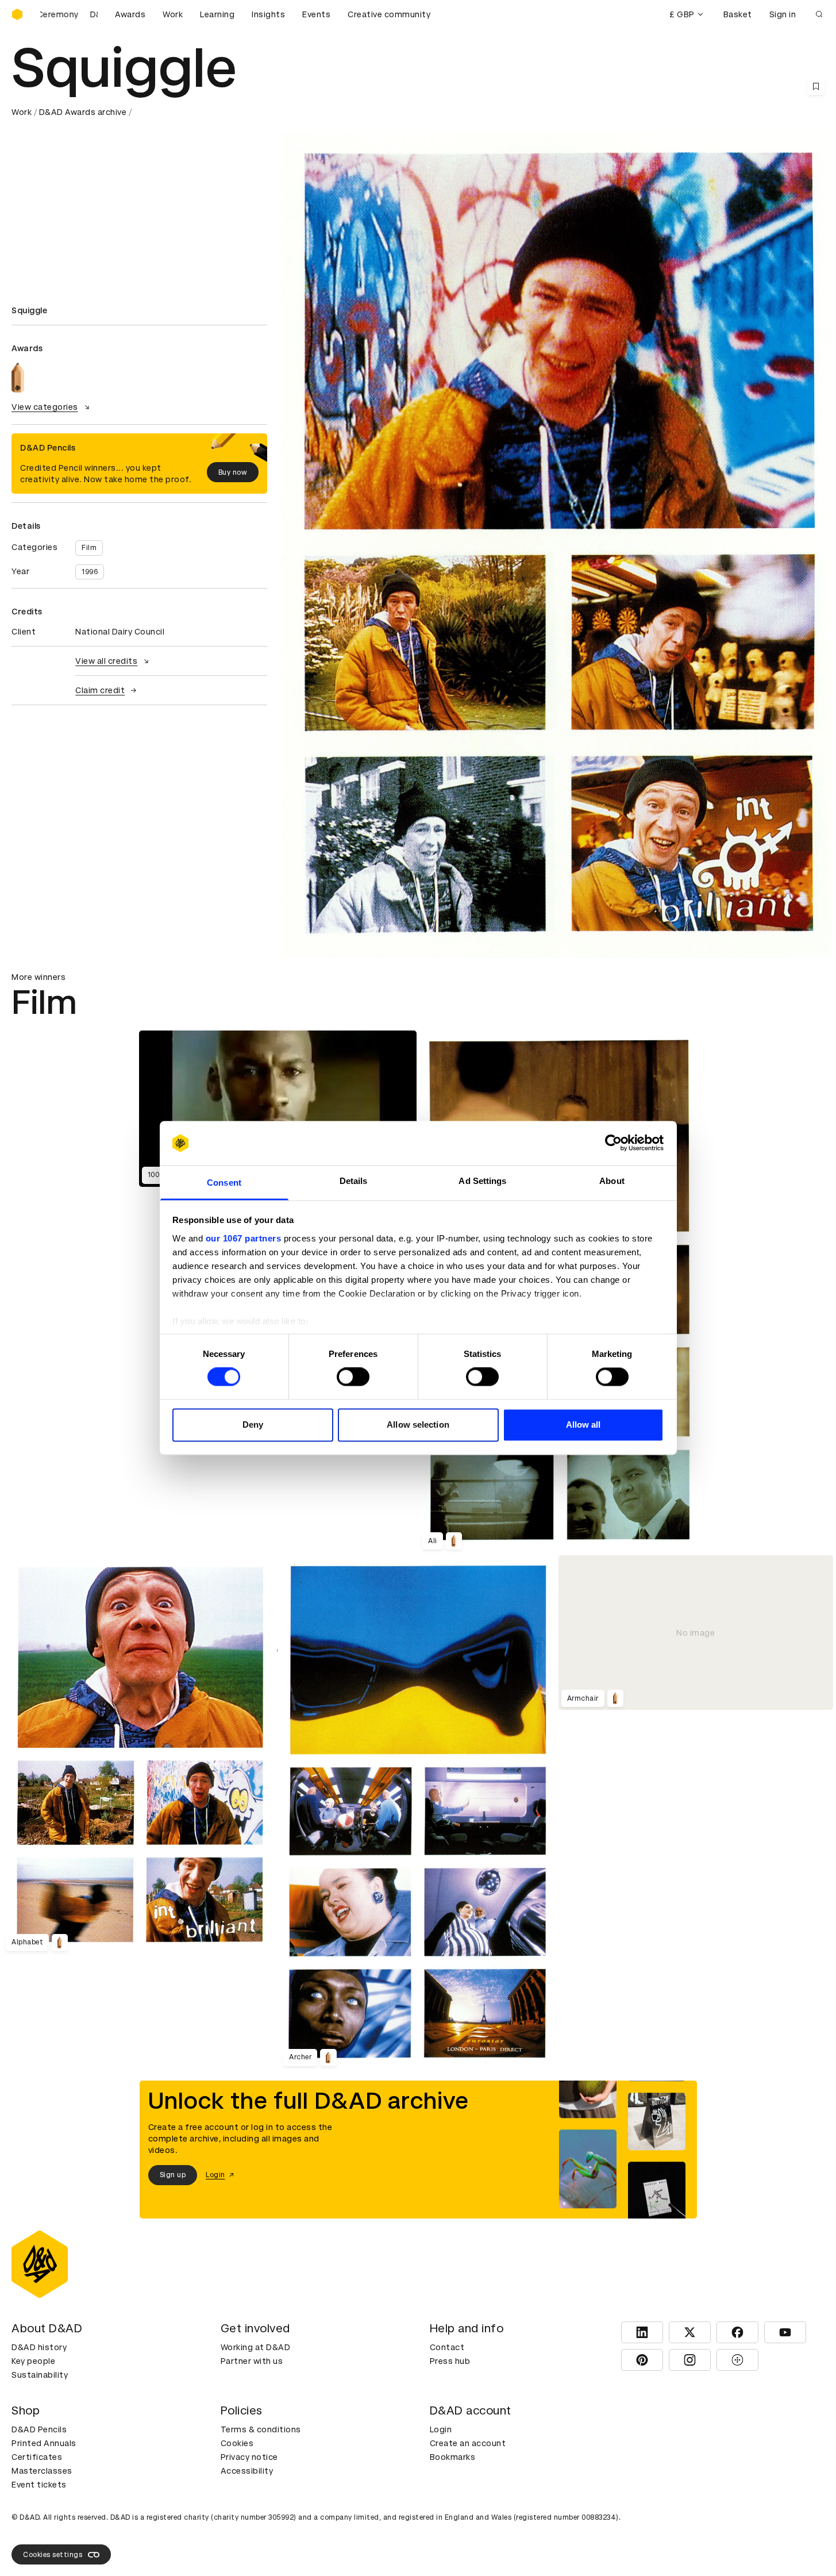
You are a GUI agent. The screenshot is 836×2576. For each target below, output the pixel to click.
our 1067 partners (244, 1238)
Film (89, 548)
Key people (33, 2361)
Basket (738, 14)
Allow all (583, 1425)
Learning (217, 14)
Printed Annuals (44, 2443)
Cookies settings (53, 2555)
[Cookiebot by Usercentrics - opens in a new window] (613, 1143)
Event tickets (39, 2485)
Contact (447, 2347)
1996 (90, 572)
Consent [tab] (224, 1183)
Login (441, 2429)
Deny (253, 1425)
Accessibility (247, 2471)
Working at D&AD (256, 2347)
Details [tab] (354, 1181)
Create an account (468, 2443)
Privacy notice (249, 2457)
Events (316, 14)
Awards (130, 14)
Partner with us (252, 2361)
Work (173, 14)
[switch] (353, 1377)
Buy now (233, 472)
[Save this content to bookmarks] (816, 86)
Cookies (237, 2443)
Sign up (173, 2175)
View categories (45, 407)
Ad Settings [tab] (482, 1181)
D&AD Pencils (39, 2429)
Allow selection (418, 1425)
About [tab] (612, 1181)
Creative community (389, 14)
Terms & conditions (261, 2429)
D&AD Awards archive (83, 112)
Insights (268, 14)
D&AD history (39, 2347)
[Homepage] (17, 14)
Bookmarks (453, 2457)
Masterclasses (42, 2471)
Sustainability (40, 2375)
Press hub (450, 2361)
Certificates (37, 2457)
